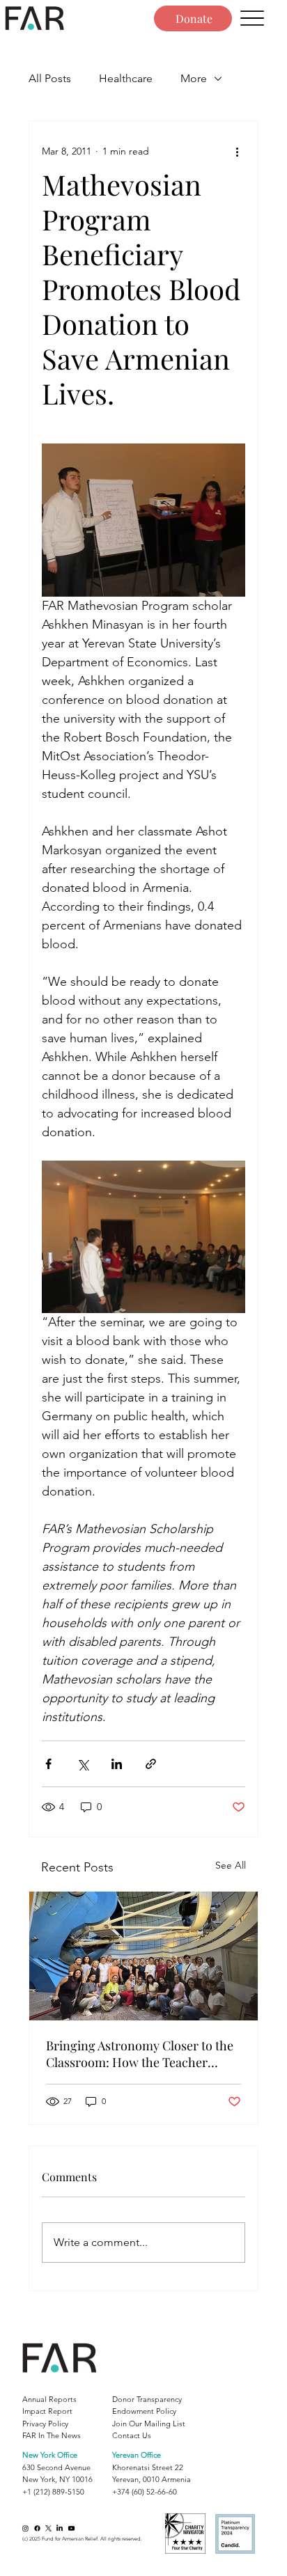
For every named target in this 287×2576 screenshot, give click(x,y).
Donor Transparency (147, 2399)
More (194, 78)
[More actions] (237, 152)
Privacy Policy (45, 2424)
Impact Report (47, 2411)
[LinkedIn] (60, 2528)
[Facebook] (37, 2528)
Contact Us (132, 2435)
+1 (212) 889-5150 (53, 2492)
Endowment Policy (144, 2411)
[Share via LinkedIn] (117, 1764)
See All (231, 1865)
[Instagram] (25, 2528)
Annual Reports (49, 2399)
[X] (48, 2528)
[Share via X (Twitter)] (83, 1764)
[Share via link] (151, 1764)
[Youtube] (71, 2528)
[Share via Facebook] (48, 1764)
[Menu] (252, 18)
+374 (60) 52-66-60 (145, 2492)
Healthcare (126, 78)
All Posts (50, 78)
